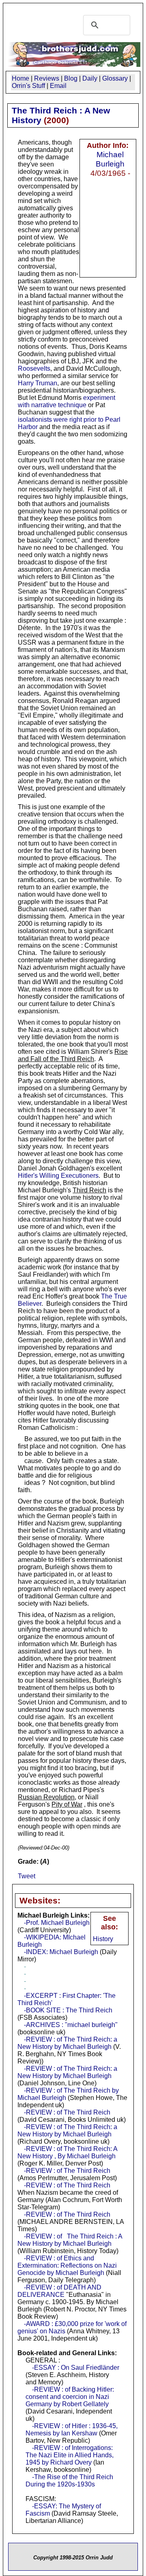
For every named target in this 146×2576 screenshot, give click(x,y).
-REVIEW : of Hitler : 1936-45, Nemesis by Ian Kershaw (72, 2430)
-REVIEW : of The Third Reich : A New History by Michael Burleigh (70, 2240)
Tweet (27, 1876)
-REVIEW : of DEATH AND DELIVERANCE (59, 2291)
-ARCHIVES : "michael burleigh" (71, 2025)
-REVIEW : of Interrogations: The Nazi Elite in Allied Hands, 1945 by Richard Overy (70, 2455)
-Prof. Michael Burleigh (57, 1923)
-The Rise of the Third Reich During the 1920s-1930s (69, 2481)
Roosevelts (34, 368)
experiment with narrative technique (67, 401)
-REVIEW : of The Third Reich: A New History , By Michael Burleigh (67, 2152)
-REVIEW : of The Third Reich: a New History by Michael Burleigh (67, 2043)
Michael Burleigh (110, 159)
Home (20, 78)
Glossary (115, 78)
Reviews (47, 78)
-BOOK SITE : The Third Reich (68, 2010)
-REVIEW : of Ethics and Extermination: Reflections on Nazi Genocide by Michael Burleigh (67, 2265)
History (103, 1939)
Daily (90, 78)
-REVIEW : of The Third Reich (67, 2112)
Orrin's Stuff (28, 86)
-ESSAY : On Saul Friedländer (76, 2368)
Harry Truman (38, 383)
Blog (71, 78)
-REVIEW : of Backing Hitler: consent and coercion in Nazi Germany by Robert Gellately (70, 2397)
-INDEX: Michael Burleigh (61, 1952)
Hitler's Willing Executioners (58, 1176)
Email (58, 86)
